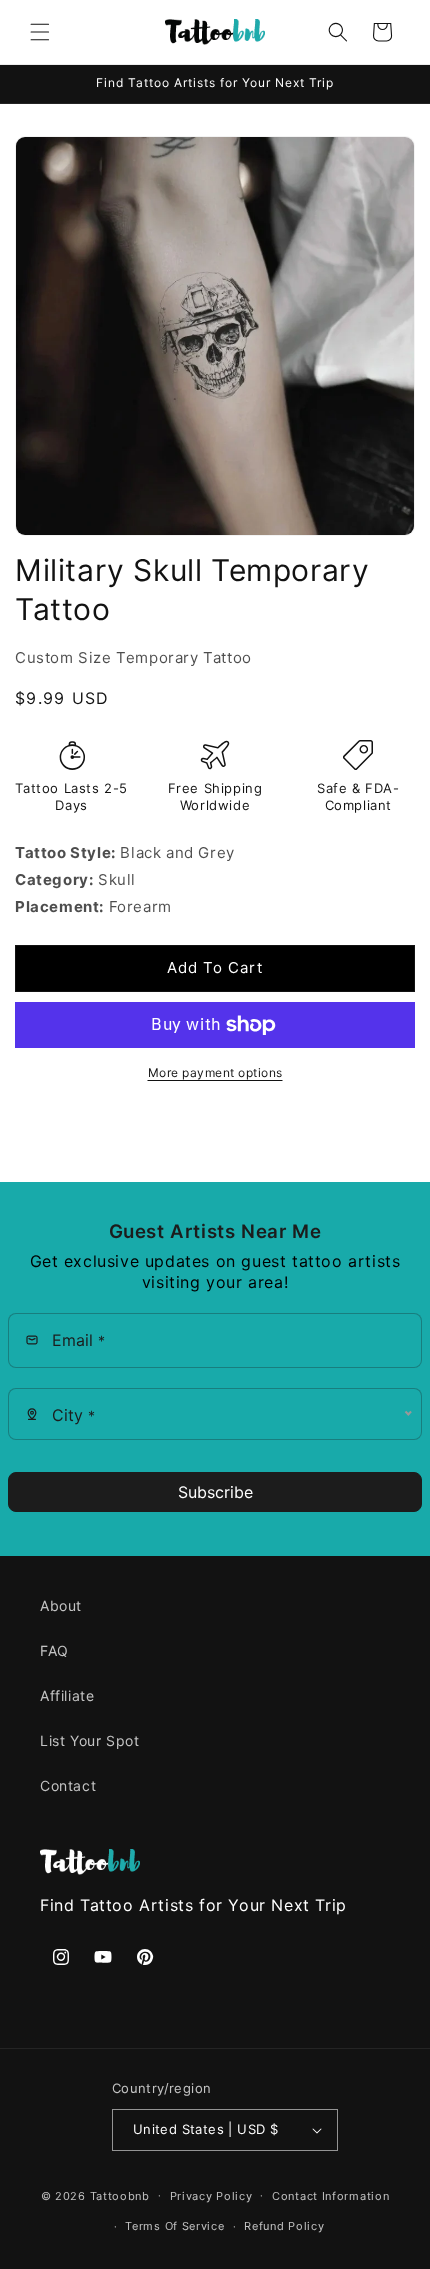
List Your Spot (89, 1740)
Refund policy (284, 2226)
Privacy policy (211, 2196)
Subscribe (215, 1492)
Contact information (330, 2196)
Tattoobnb (120, 2195)
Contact (68, 1785)
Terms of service (174, 2226)
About (61, 1605)
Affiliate (67, 1695)
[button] (40, 32)
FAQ (54, 1650)
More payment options (215, 1072)
